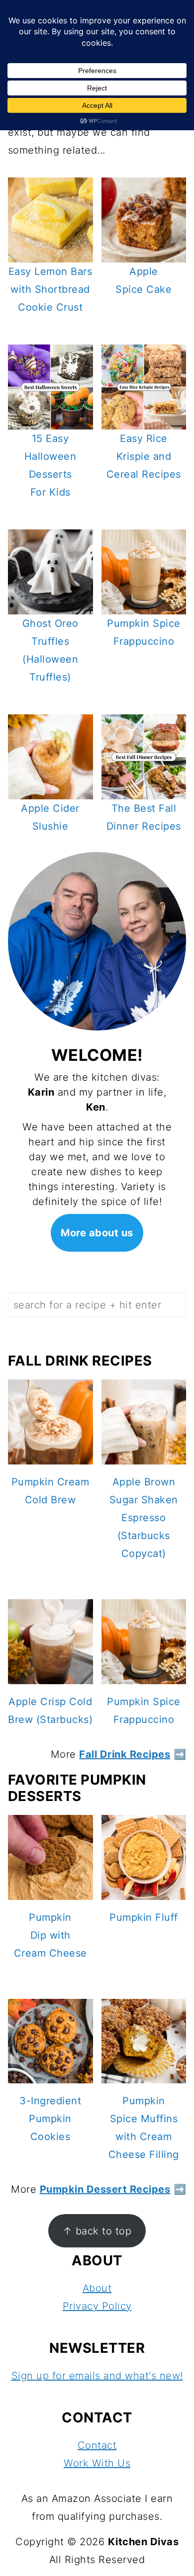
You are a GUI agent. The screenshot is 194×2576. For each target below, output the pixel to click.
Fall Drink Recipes (125, 1754)
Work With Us (97, 2463)
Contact (97, 2445)
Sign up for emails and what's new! (97, 2376)
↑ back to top (97, 2231)
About (97, 2288)
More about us (97, 1233)
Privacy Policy (97, 2306)
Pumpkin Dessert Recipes (105, 2189)
